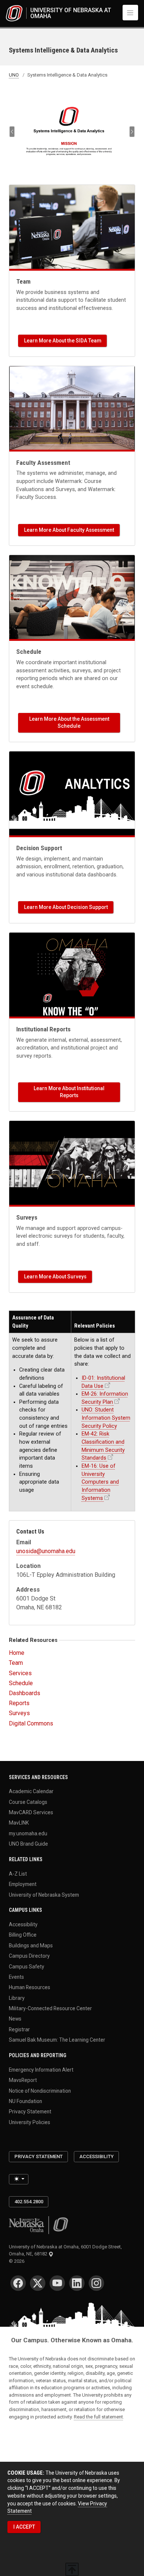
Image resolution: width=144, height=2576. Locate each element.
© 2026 (18, 2261)
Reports (19, 1703)
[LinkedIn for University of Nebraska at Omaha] (77, 2283)
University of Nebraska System (44, 1894)
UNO (14, 75)
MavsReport (23, 2080)
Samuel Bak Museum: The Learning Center (57, 2040)
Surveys (19, 1713)
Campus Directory (29, 1956)
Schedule (21, 1683)
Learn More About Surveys (55, 1277)
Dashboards (25, 1693)
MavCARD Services (31, 1812)
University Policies (30, 2122)
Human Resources (30, 1987)
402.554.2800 (29, 2202)
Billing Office (23, 1935)
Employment (23, 1884)
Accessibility (23, 1924)
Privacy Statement (30, 2112)
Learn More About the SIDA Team (63, 341)
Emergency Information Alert (41, 2069)
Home (17, 1653)
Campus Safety (27, 1966)
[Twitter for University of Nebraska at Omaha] (38, 2283)
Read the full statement (98, 2417)
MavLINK (19, 1823)
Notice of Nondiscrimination (40, 2090)
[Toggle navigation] (130, 13)
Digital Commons (31, 1723)
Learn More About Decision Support (66, 907)
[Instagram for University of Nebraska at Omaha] (96, 2283)
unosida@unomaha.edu (46, 1551)
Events (16, 1977)
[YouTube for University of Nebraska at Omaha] (57, 2283)
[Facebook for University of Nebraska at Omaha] (18, 2283)
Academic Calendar (31, 1791)
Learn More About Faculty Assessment (69, 530)
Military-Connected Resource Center (50, 2008)
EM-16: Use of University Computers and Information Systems (100, 1482)
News (15, 2019)
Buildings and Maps (31, 1945)
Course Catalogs (28, 1802)
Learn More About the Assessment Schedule (69, 722)
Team (16, 1663)
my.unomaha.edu (28, 1833)
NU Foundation (25, 2101)
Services (20, 1673)
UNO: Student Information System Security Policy (106, 1418)
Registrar (19, 2029)
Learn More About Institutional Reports (69, 1092)
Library (17, 1998)
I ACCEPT (24, 2527)
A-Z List (18, 1873)
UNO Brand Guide (28, 1844)
